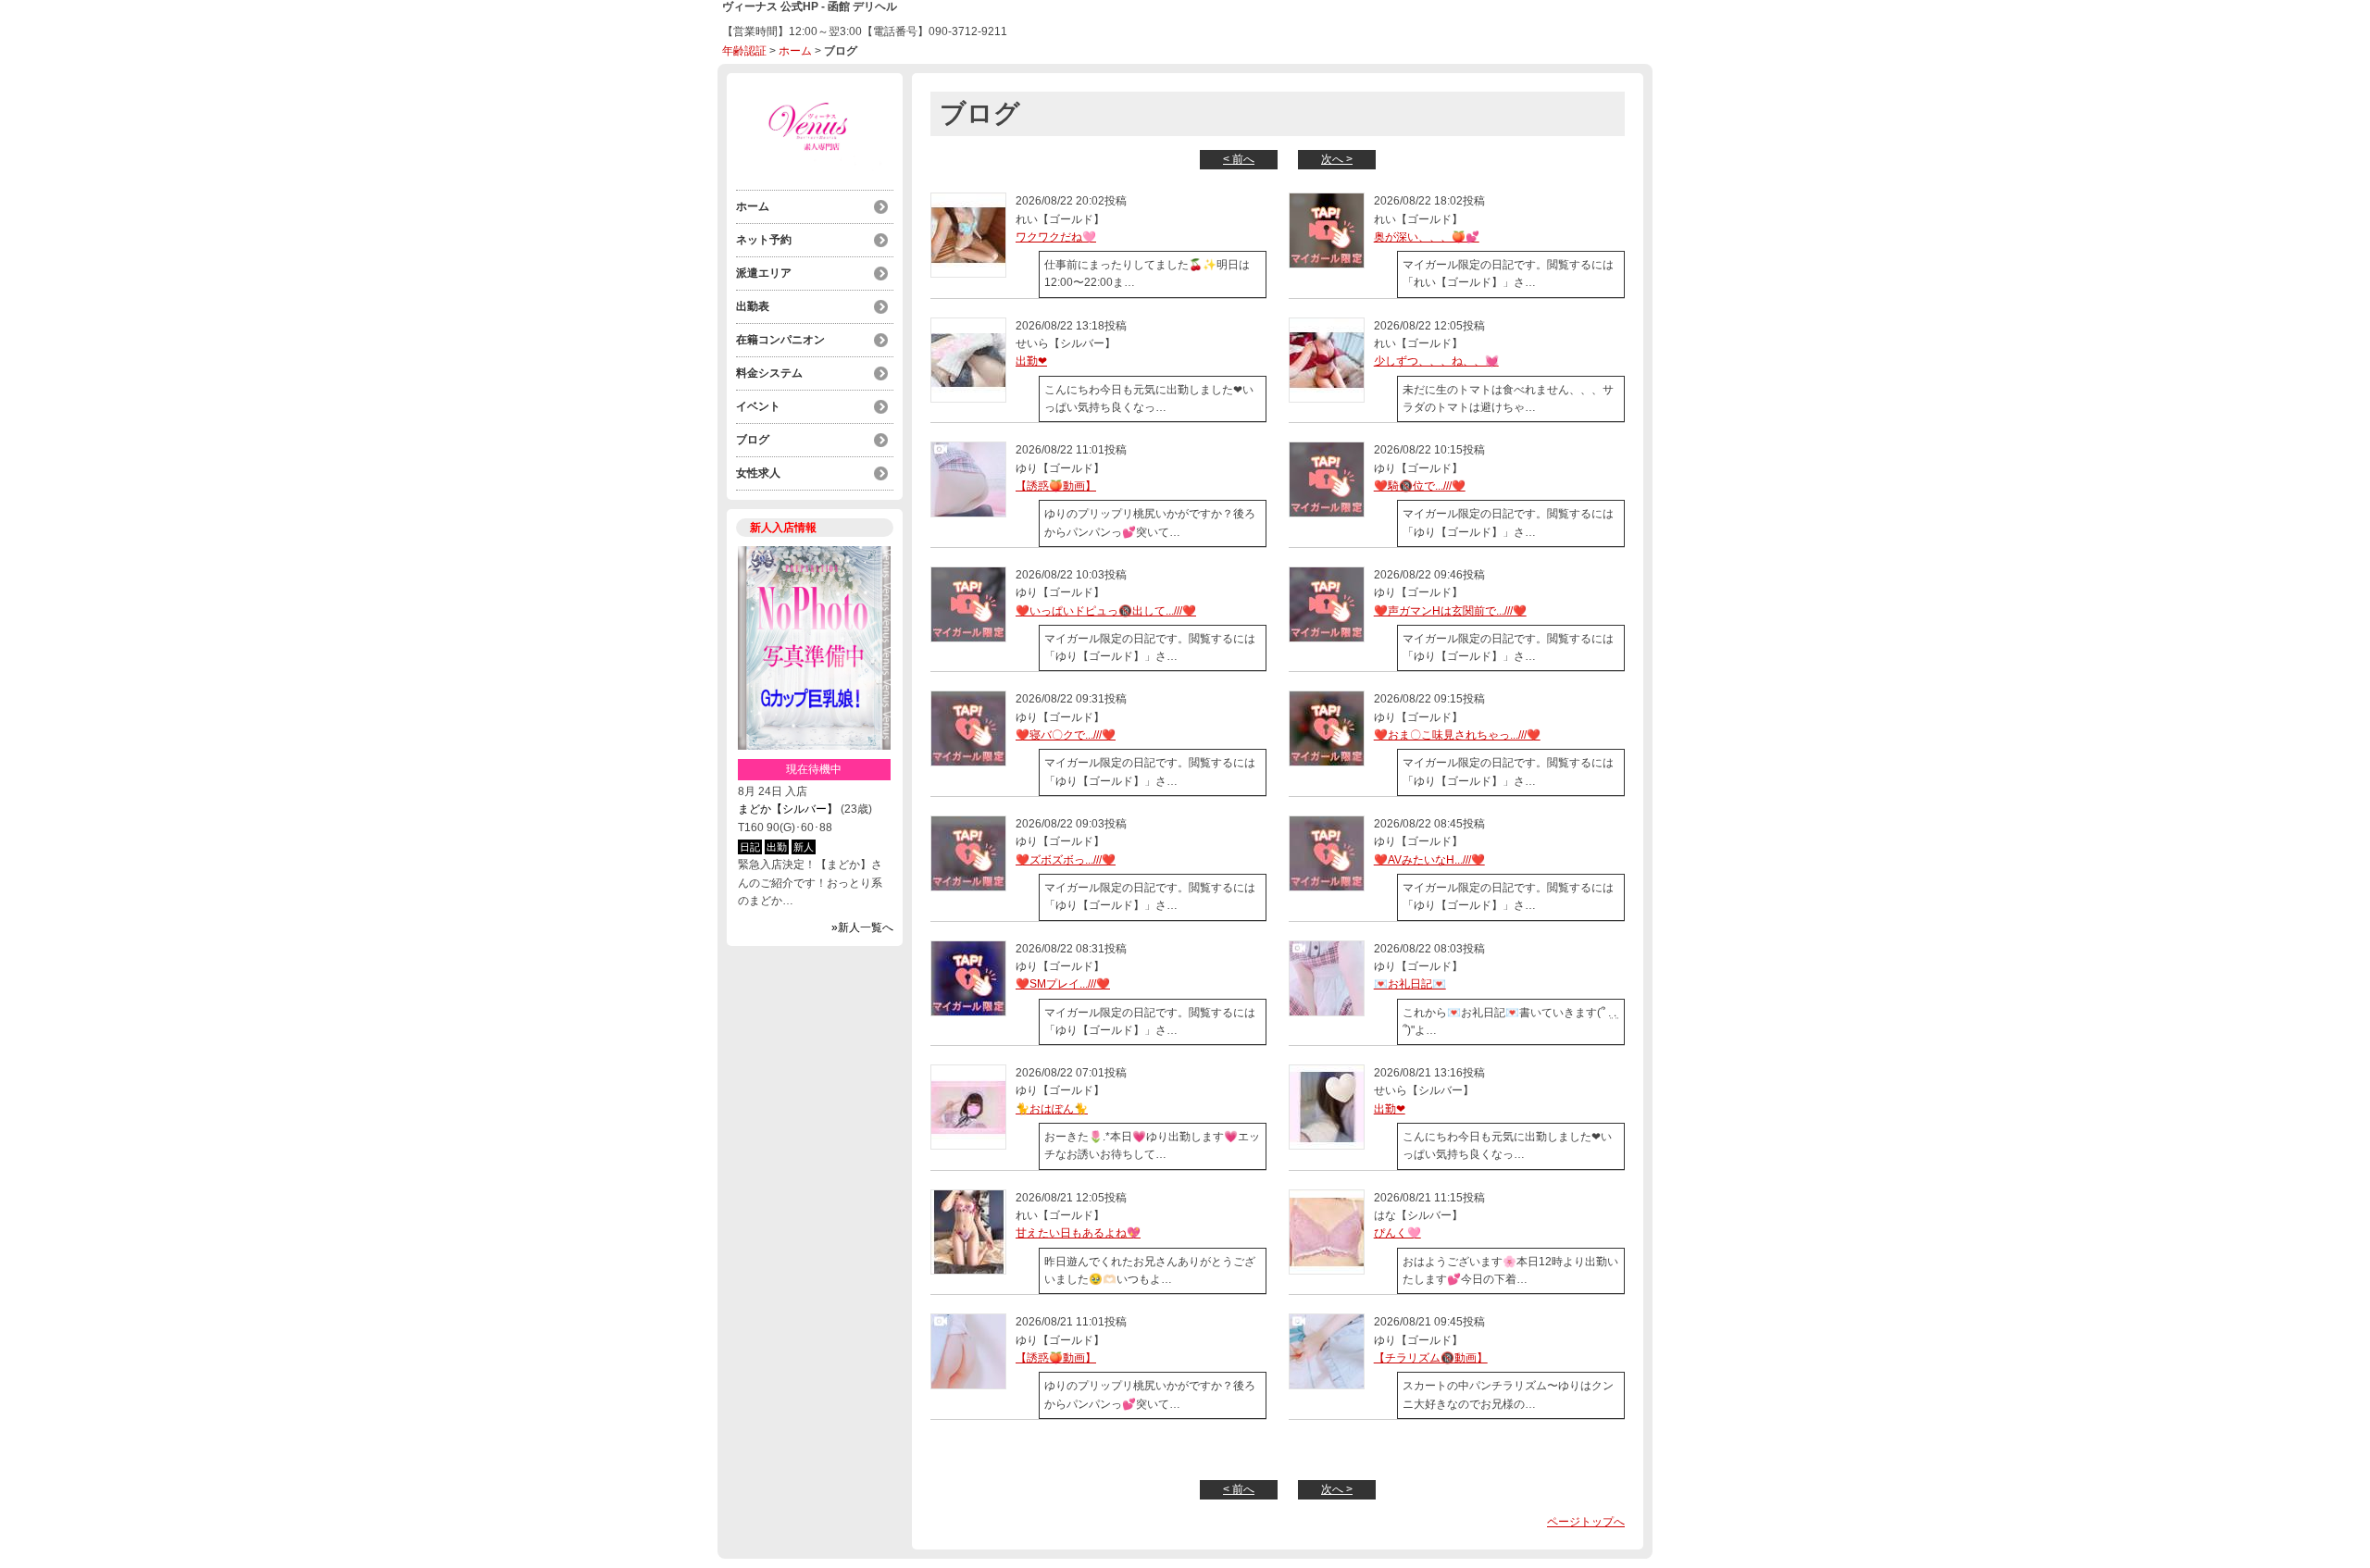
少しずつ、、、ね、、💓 (1436, 361)
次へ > (1337, 159)
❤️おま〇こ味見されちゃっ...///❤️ (1457, 735)
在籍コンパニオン (780, 340)
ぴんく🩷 (1397, 1233)
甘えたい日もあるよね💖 (1078, 1233)
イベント (758, 406)
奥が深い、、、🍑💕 (1427, 237)
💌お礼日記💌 (1410, 984)
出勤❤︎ (1031, 361)
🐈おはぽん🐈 (1052, 1109)
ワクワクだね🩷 (1056, 237)
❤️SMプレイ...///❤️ (1063, 984)
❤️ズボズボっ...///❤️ (1066, 860)
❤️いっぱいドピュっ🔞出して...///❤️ (1106, 611)
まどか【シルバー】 (788, 809)
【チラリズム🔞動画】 (1431, 1358)
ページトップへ (1586, 1522)
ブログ (753, 440)
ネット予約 (764, 240)
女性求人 (758, 473)
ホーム (795, 51)
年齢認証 (744, 51)
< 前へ (1239, 159)
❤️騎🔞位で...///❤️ (1420, 486)
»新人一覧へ (862, 927)
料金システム (769, 373)
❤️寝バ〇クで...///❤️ (1066, 735)
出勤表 (753, 306)
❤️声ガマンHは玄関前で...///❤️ (1450, 611)
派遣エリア (764, 273)
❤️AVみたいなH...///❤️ (1429, 860)
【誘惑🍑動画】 (1056, 486)
